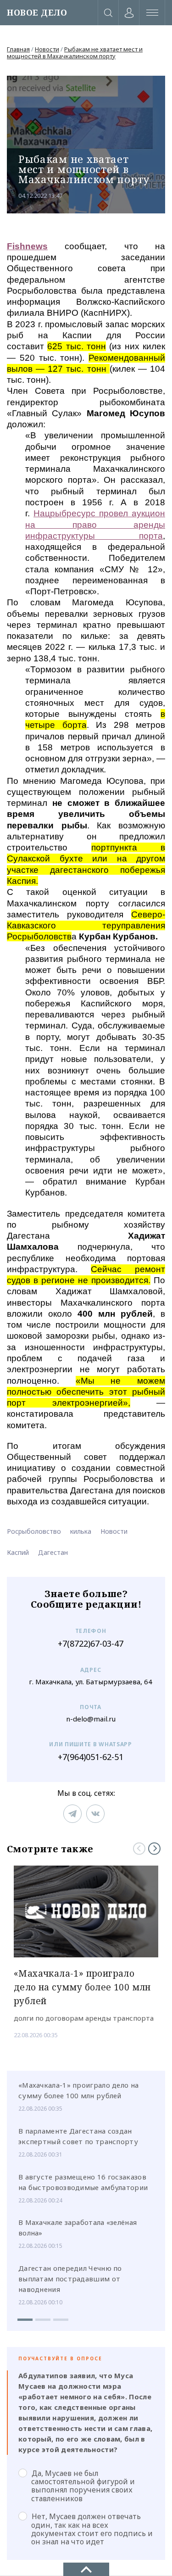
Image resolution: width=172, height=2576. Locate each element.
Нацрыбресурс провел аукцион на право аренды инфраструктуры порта (95, 525)
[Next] (154, 1848)
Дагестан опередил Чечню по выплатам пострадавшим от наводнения (70, 2279)
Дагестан (53, 1552)
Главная (18, 49)
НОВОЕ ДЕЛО (37, 13)
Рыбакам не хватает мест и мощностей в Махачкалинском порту (75, 53)
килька (81, 1531)
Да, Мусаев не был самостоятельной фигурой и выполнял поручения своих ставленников (83, 2486)
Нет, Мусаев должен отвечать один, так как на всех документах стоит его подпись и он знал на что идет (92, 2529)
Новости (47, 49)
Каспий (18, 1552)
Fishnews (27, 246)
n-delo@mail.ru (91, 1719)
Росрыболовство (34, 1531)
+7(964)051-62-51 (91, 1757)
